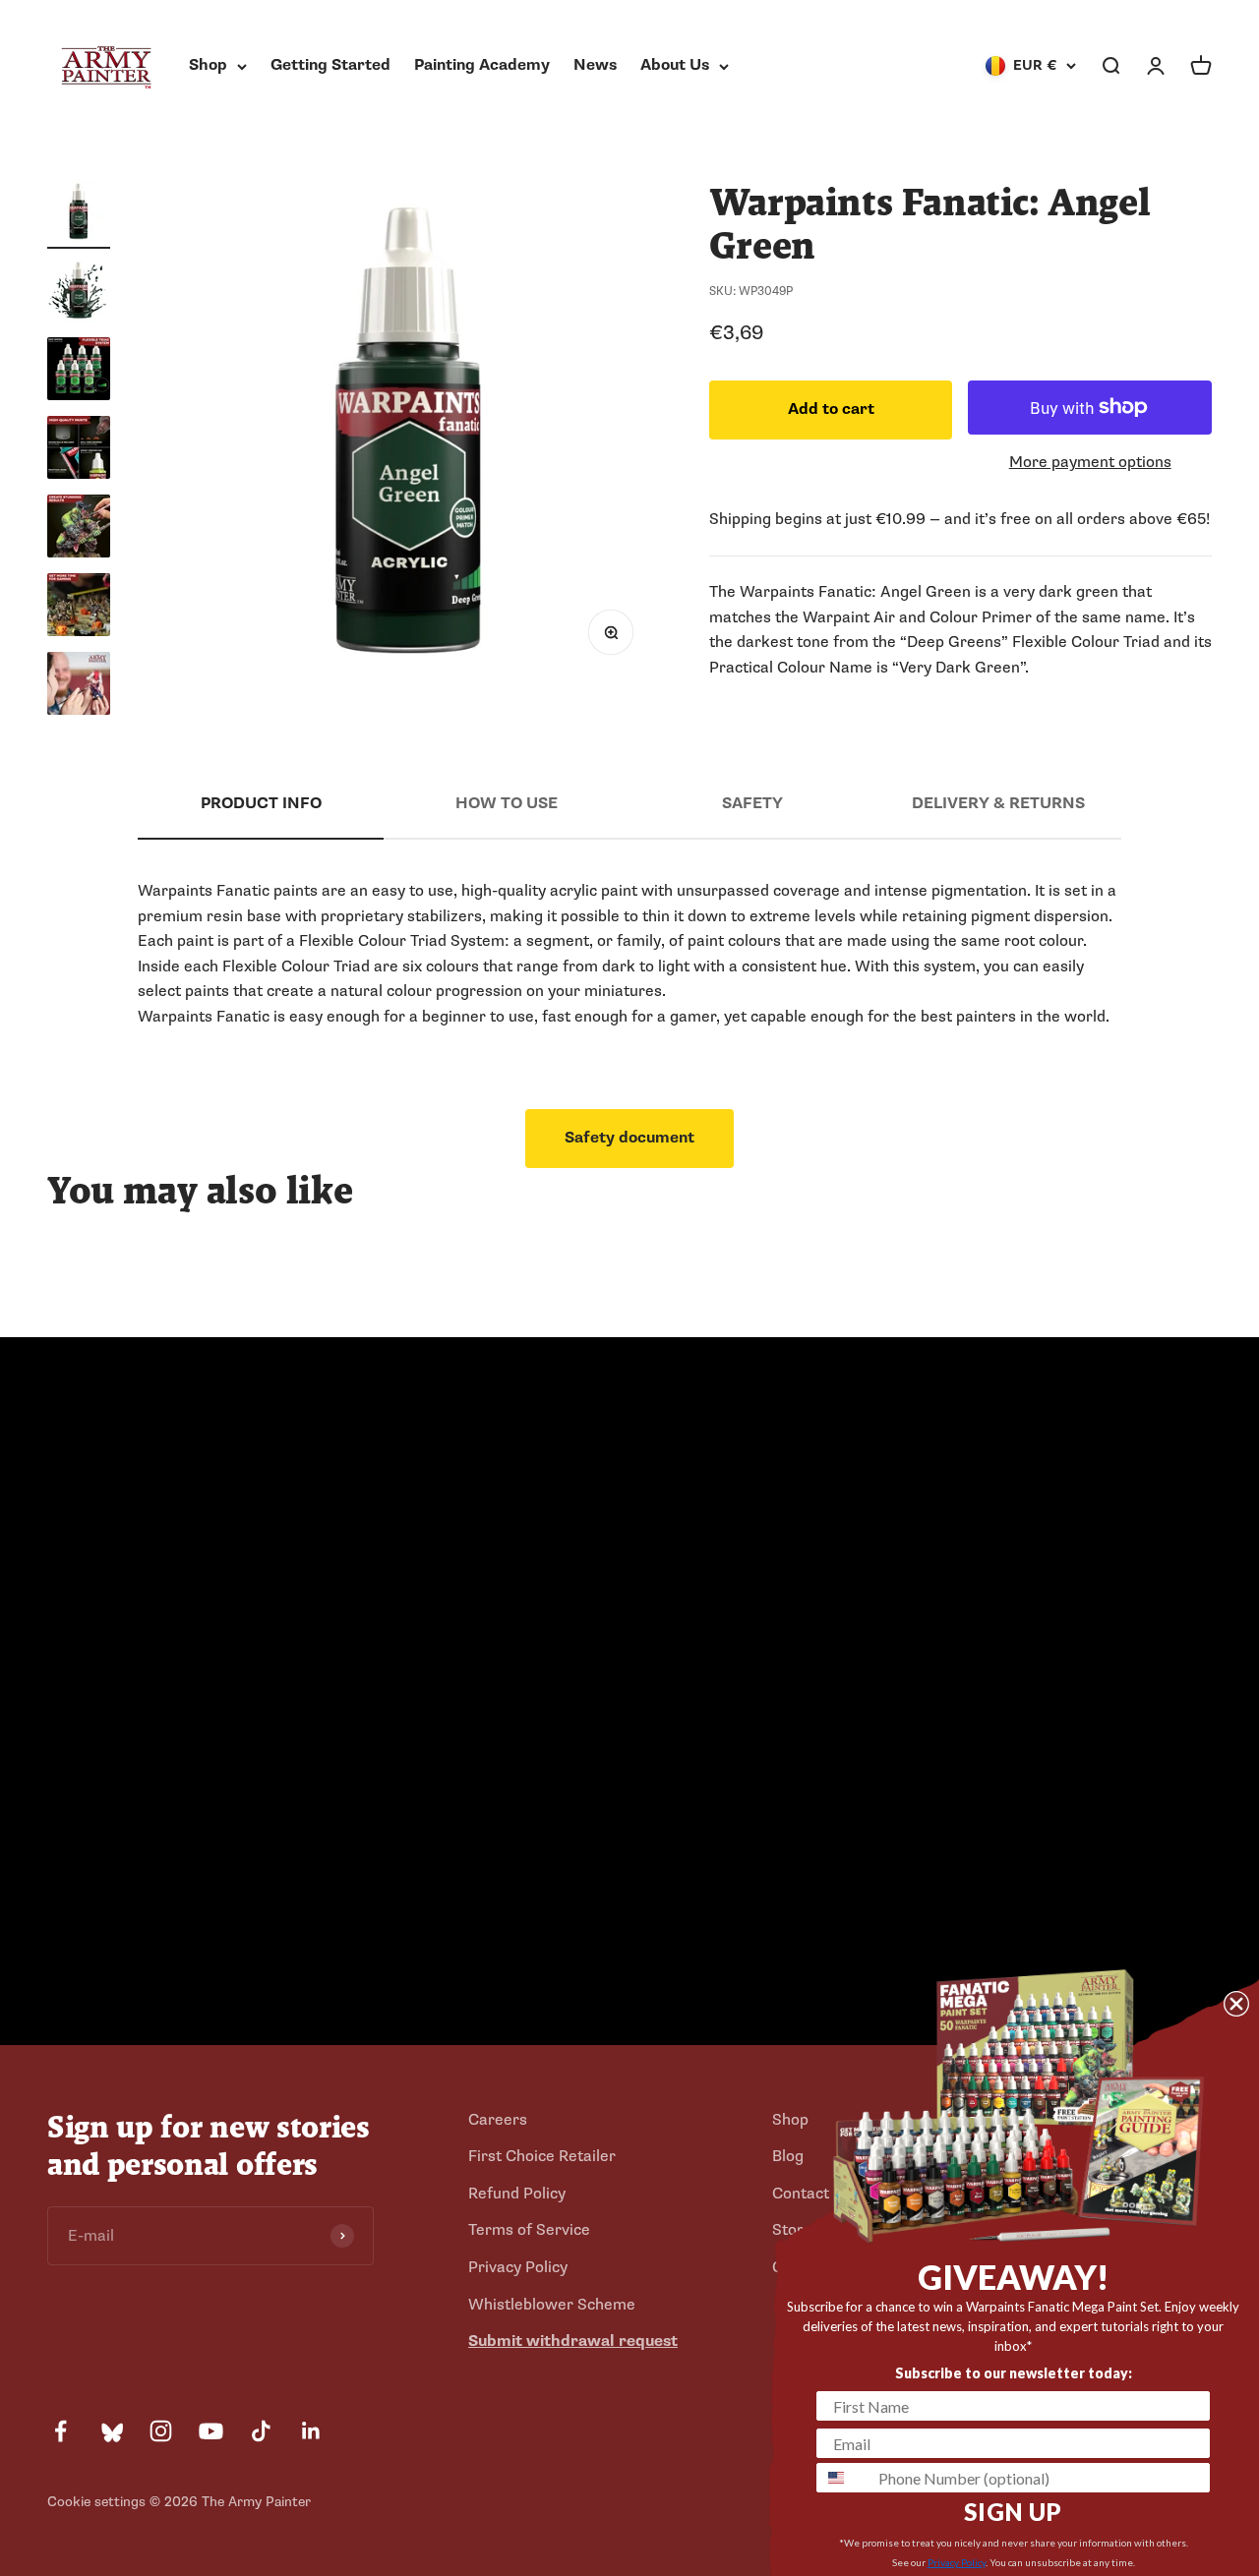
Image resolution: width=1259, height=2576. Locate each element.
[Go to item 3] (79, 372)
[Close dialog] (1236, 2004)
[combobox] (843, 2478)
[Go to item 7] (79, 686)
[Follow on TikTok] (261, 2431)
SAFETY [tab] (752, 803)
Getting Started (330, 65)
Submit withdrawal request (573, 2341)
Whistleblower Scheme (552, 2305)
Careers (498, 2120)
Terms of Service (529, 2230)
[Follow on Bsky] (111, 2431)
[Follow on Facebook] (60, 2431)
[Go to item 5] (79, 529)
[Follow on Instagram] (161, 2431)
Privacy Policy (518, 2267)
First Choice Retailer (542, 2156)
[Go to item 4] (79, 450)
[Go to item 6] (79, 608)
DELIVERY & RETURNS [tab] (998, 803)
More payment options (1090, 462)
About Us (675, 65)
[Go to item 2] (79, 293)
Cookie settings (96, 2502)
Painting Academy (482, 65)
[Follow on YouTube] (211, 2431)
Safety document (629, 1138)
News (595, 65)
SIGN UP (1013, 2512)
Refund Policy (517, 2194)
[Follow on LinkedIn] (311, 2431)
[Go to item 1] (79, 214)
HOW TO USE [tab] (507, 803)
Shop (208, 65)
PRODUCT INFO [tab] (261, 803)
